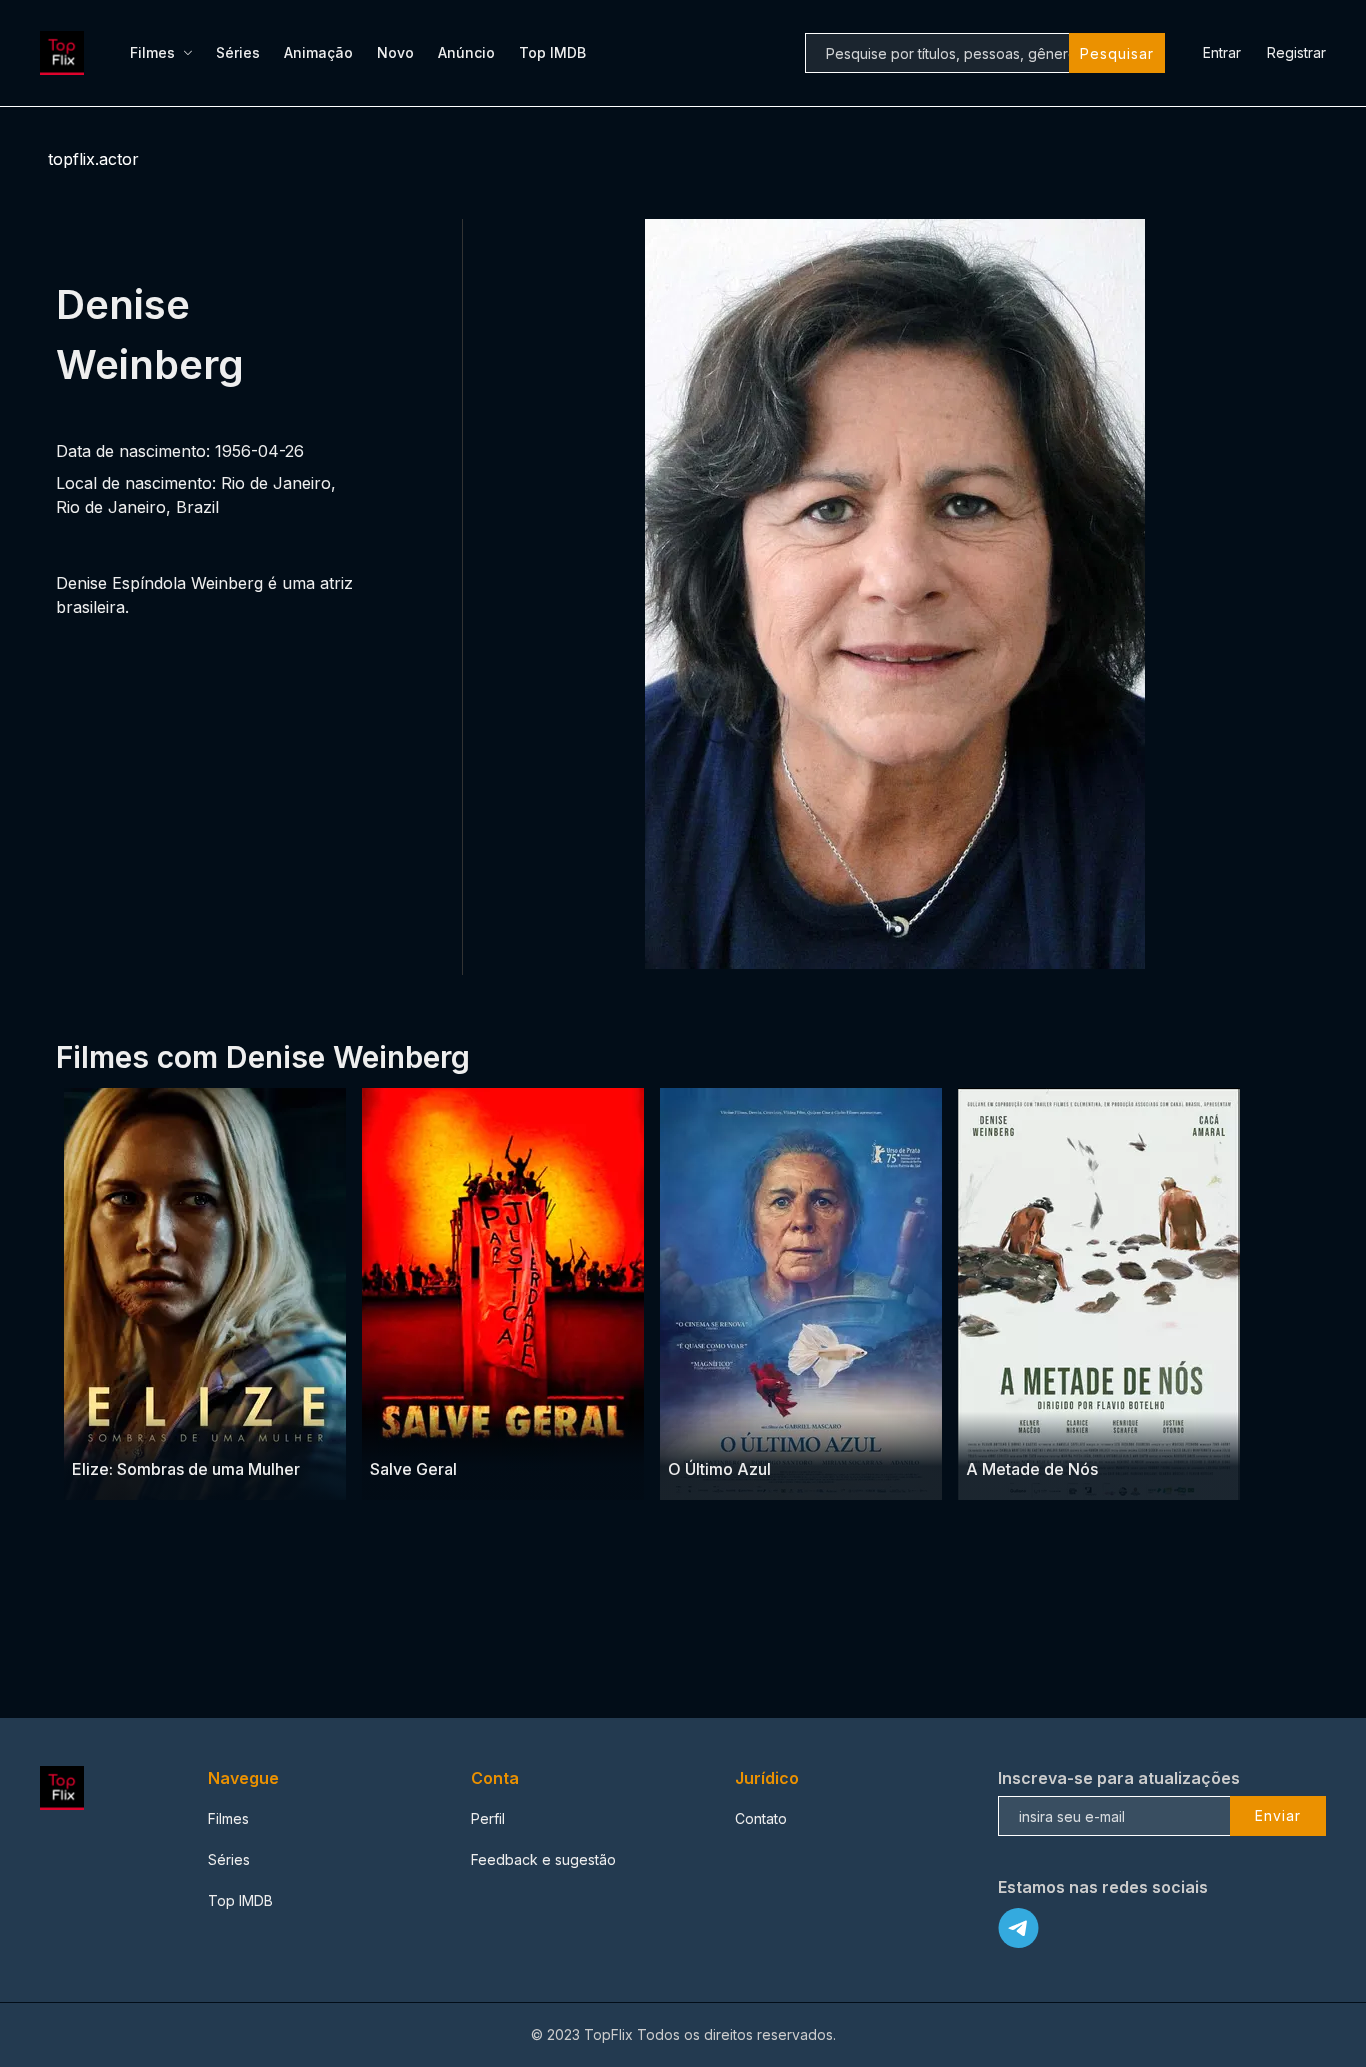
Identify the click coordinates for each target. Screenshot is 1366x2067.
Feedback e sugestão (543, 1859)
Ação (440, 1429)
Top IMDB (552, 52)
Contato (761, 1818)
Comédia (750, 1429)
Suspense (157, 1429)
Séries (238, 52)
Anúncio (466, 52)
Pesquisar (1117, 53)
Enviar (1278, 1815)
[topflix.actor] (65, 53)
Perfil (488, 1818)
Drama (95, 1429)
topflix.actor (93, 159)
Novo (395, 52)
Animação (318, 52)
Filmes (152, 52)
